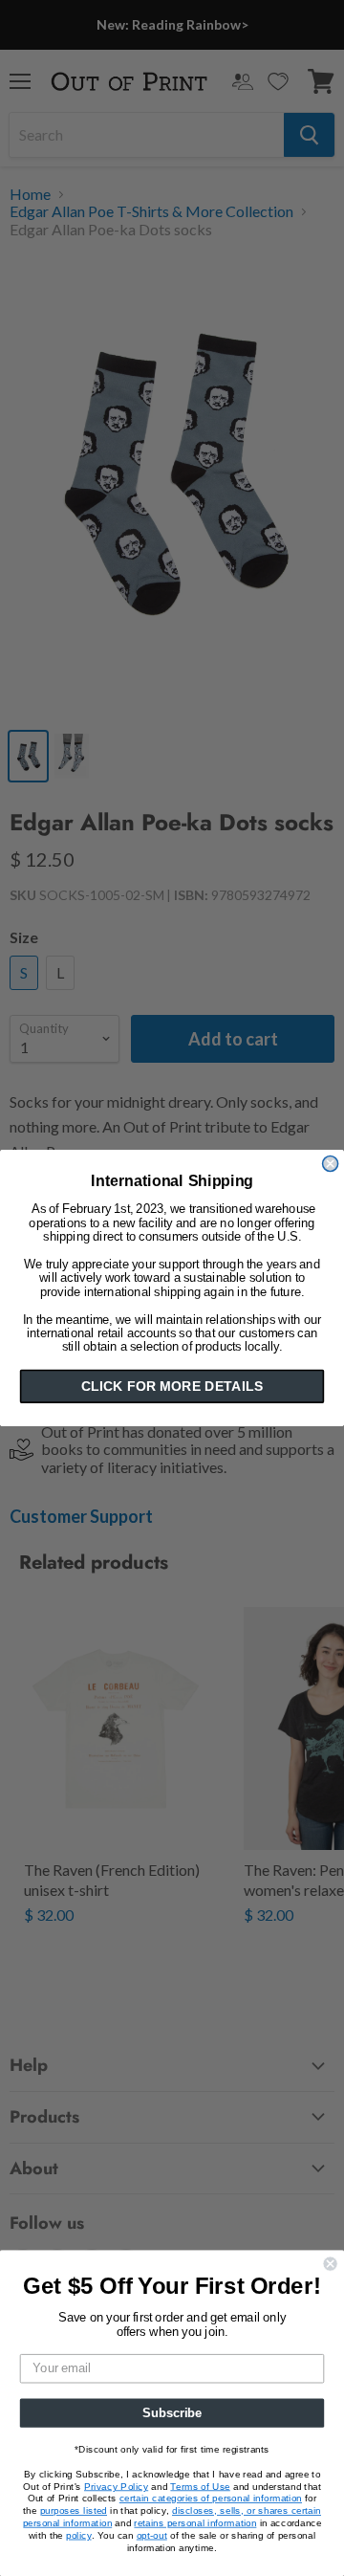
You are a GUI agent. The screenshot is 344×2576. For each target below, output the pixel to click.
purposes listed (74, 2511)
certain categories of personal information (211, 2499)
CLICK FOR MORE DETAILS (172, 1386)
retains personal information (195, 2522)
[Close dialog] (331, 1164)
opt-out (152, 2535)
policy (78, 2535)
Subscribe (172, 2412)
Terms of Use (200, 2486)
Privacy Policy (116, 2486)
